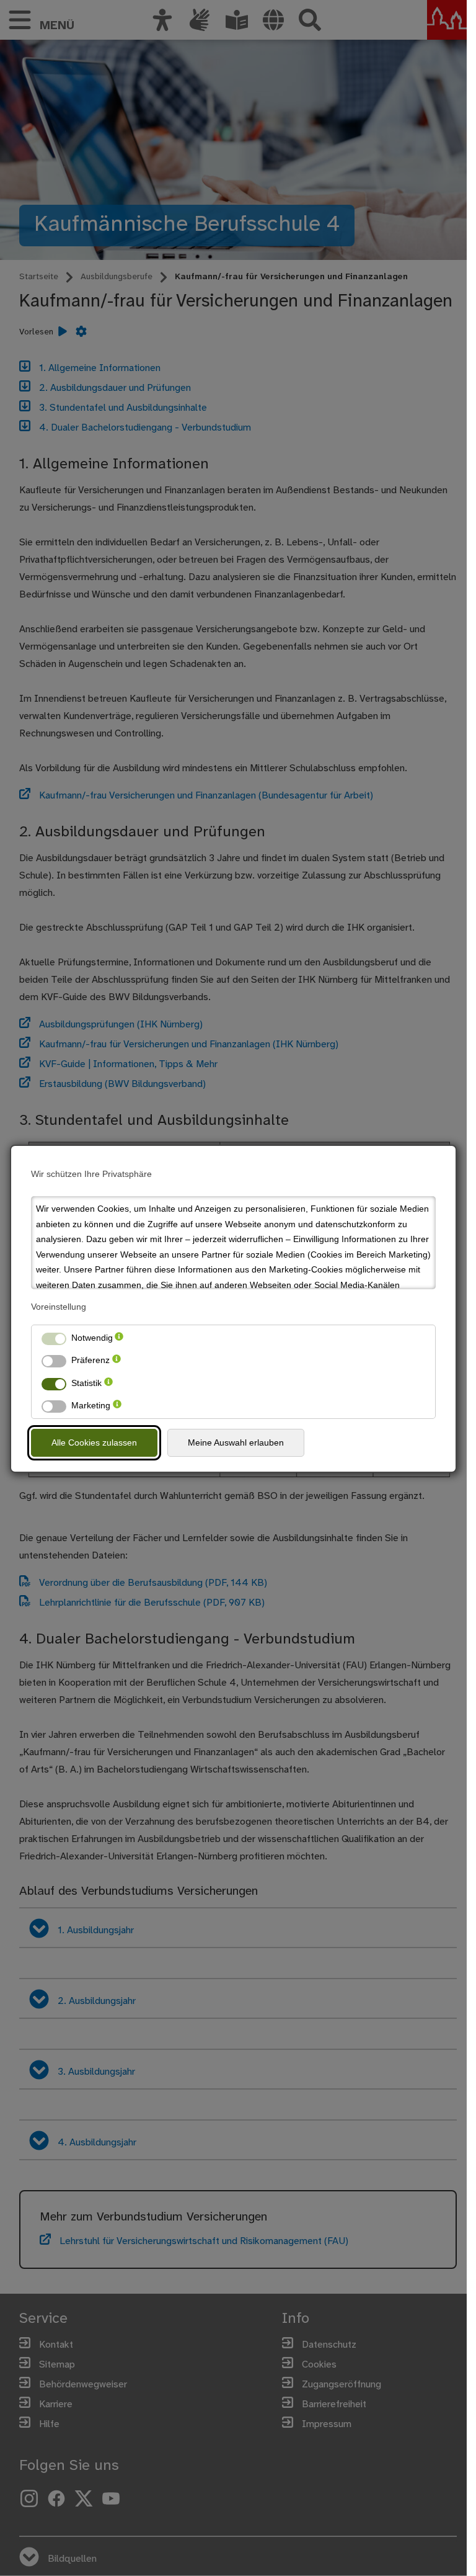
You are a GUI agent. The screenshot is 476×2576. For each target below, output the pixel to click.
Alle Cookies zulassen (94, 1442)
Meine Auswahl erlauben (236, 1442)
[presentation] (119, 1338)
